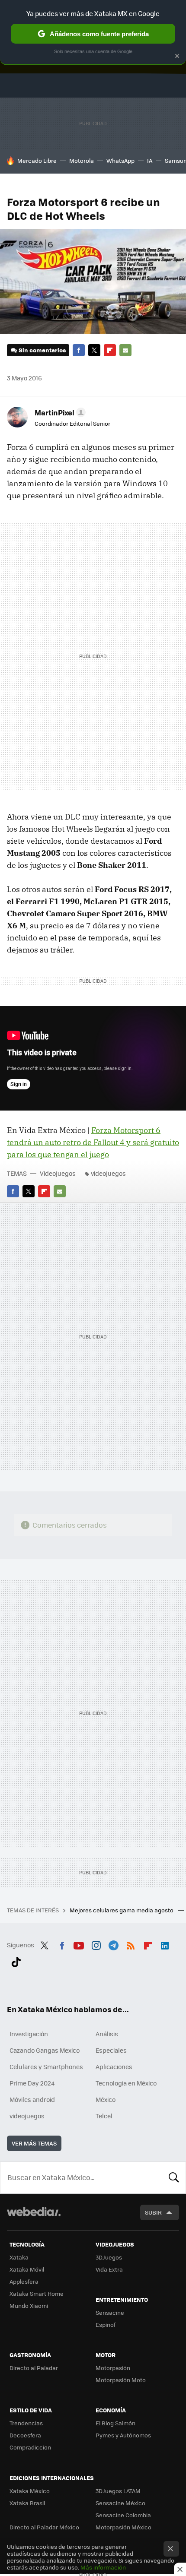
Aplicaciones (114, 2066)
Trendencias (26, 2423)
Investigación (29, 2034)
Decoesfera (25, 2435)
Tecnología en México (126, 2083)
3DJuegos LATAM (118, 2491)
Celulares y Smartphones (46, 2066)
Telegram (113, 1944)
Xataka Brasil (27, 2503)
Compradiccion (30, 2447)
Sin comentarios (42, 350)
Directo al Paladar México (44, 2527)
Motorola (82, 160)
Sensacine (110, 2312)
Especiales (111, 2050)
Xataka (19, 2257)
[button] (59, 412)
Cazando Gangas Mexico (45, 2050)
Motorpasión (113, 2368)
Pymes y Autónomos (123, 2435)
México (106, 2099)
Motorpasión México (123, 2527)
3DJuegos (109, 2257)
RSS (131, 1944)
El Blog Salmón (115, 2423)
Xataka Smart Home (37, 2293)
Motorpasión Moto (121, 2380)
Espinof (106, 2324)
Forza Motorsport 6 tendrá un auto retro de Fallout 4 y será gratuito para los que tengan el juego (93, 1142)
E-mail (125, 350)
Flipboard (110, 350)
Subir (153, 2212)
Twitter (94, 350)
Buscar (174, 2177)
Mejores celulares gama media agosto (122, 1910)
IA (150, 160)
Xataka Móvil (27, 2269)
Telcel (104, 2116)
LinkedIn (165, 1944)
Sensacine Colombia (123, 2515)
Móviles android (32, 2099)
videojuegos (108, 1173)
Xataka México (30, 2491)
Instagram (96, 1944)
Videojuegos (58, 1173)
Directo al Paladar (34, 2368)
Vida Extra (109, 2269)
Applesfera (24, 2281)
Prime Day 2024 (32, 2083)
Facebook (79, 350)
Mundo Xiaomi (29, 2305)
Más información (103, 2567)
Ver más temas (34, 2143)
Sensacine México (120, 2503)
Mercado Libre (37, 160)
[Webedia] (34, 2217)
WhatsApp (120, 160)
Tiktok (16, 1960)
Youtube (79, 1944)
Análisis (107, 2034)
